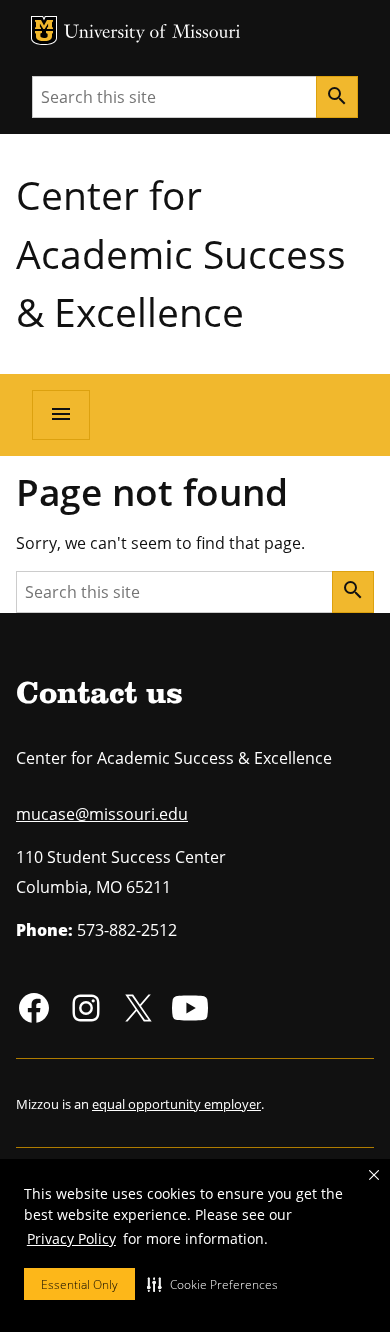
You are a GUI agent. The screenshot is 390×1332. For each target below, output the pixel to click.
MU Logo (44, 30)
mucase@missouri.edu (102, 814)
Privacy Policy (71, 1238)
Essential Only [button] (79, 1284)
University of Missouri (152, 33)
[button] (212, 1284)
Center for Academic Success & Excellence (181, 253)
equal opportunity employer (176, 1104)
